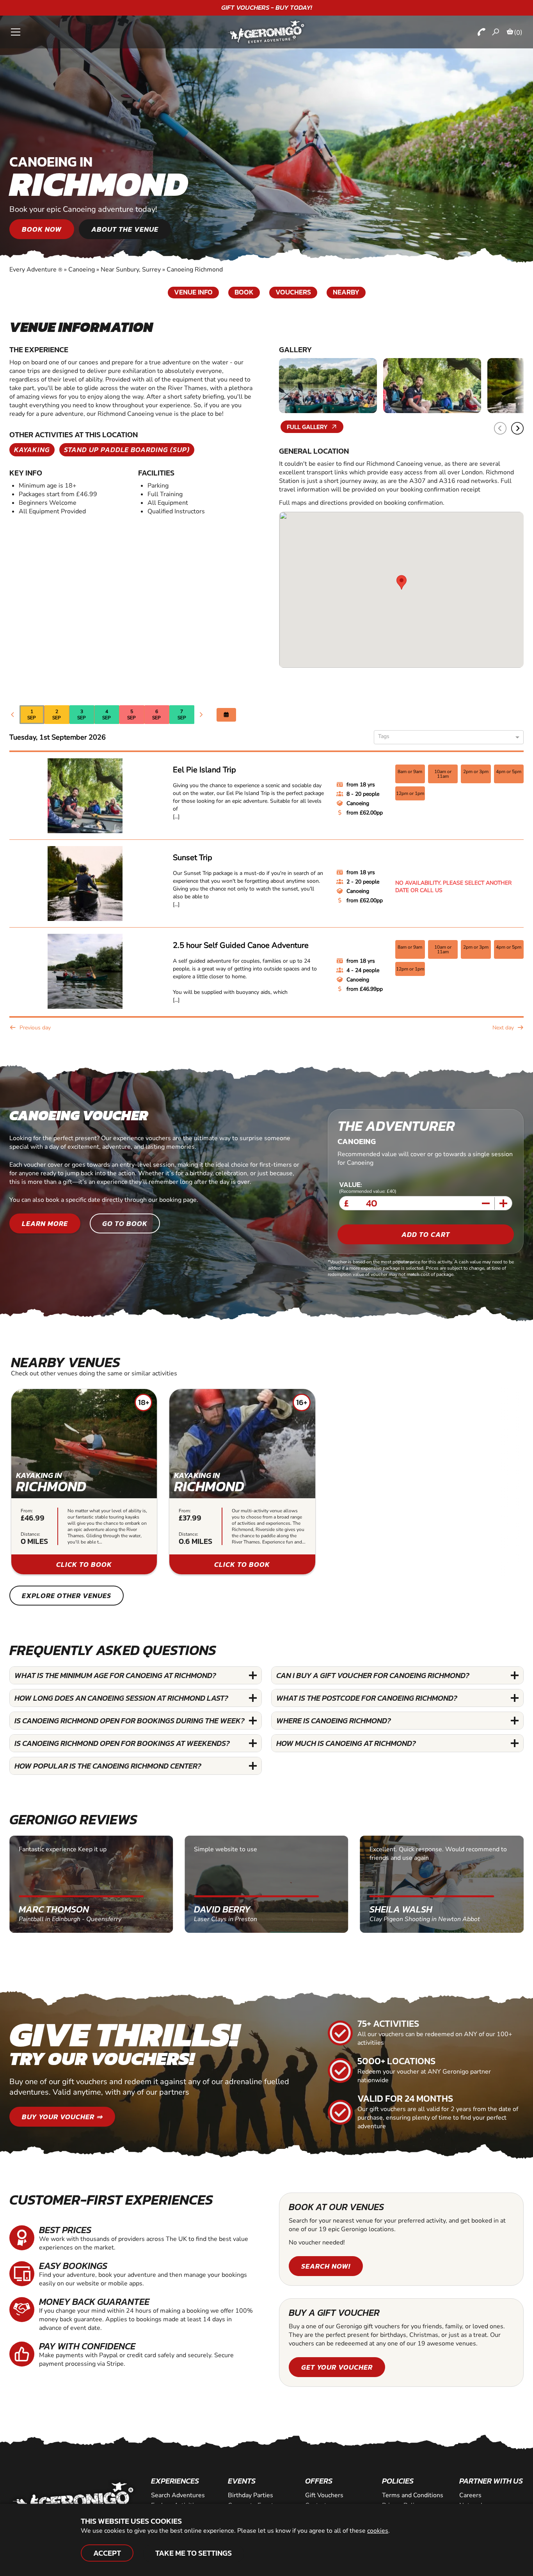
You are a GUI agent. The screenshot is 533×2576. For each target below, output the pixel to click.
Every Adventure (36, 270)
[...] (176, 817)
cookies (378, 2531)
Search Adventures (178, 2495)
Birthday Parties (251, 2495)
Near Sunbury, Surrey (131, 270)
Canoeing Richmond (195, 270)
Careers (470, 2495)
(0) (518, 32)
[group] (84, 1482)
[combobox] (446, 738)
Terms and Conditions (413, 2495)
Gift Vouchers (324, 2495)
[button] (517, 428)
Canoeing (82, 270)
